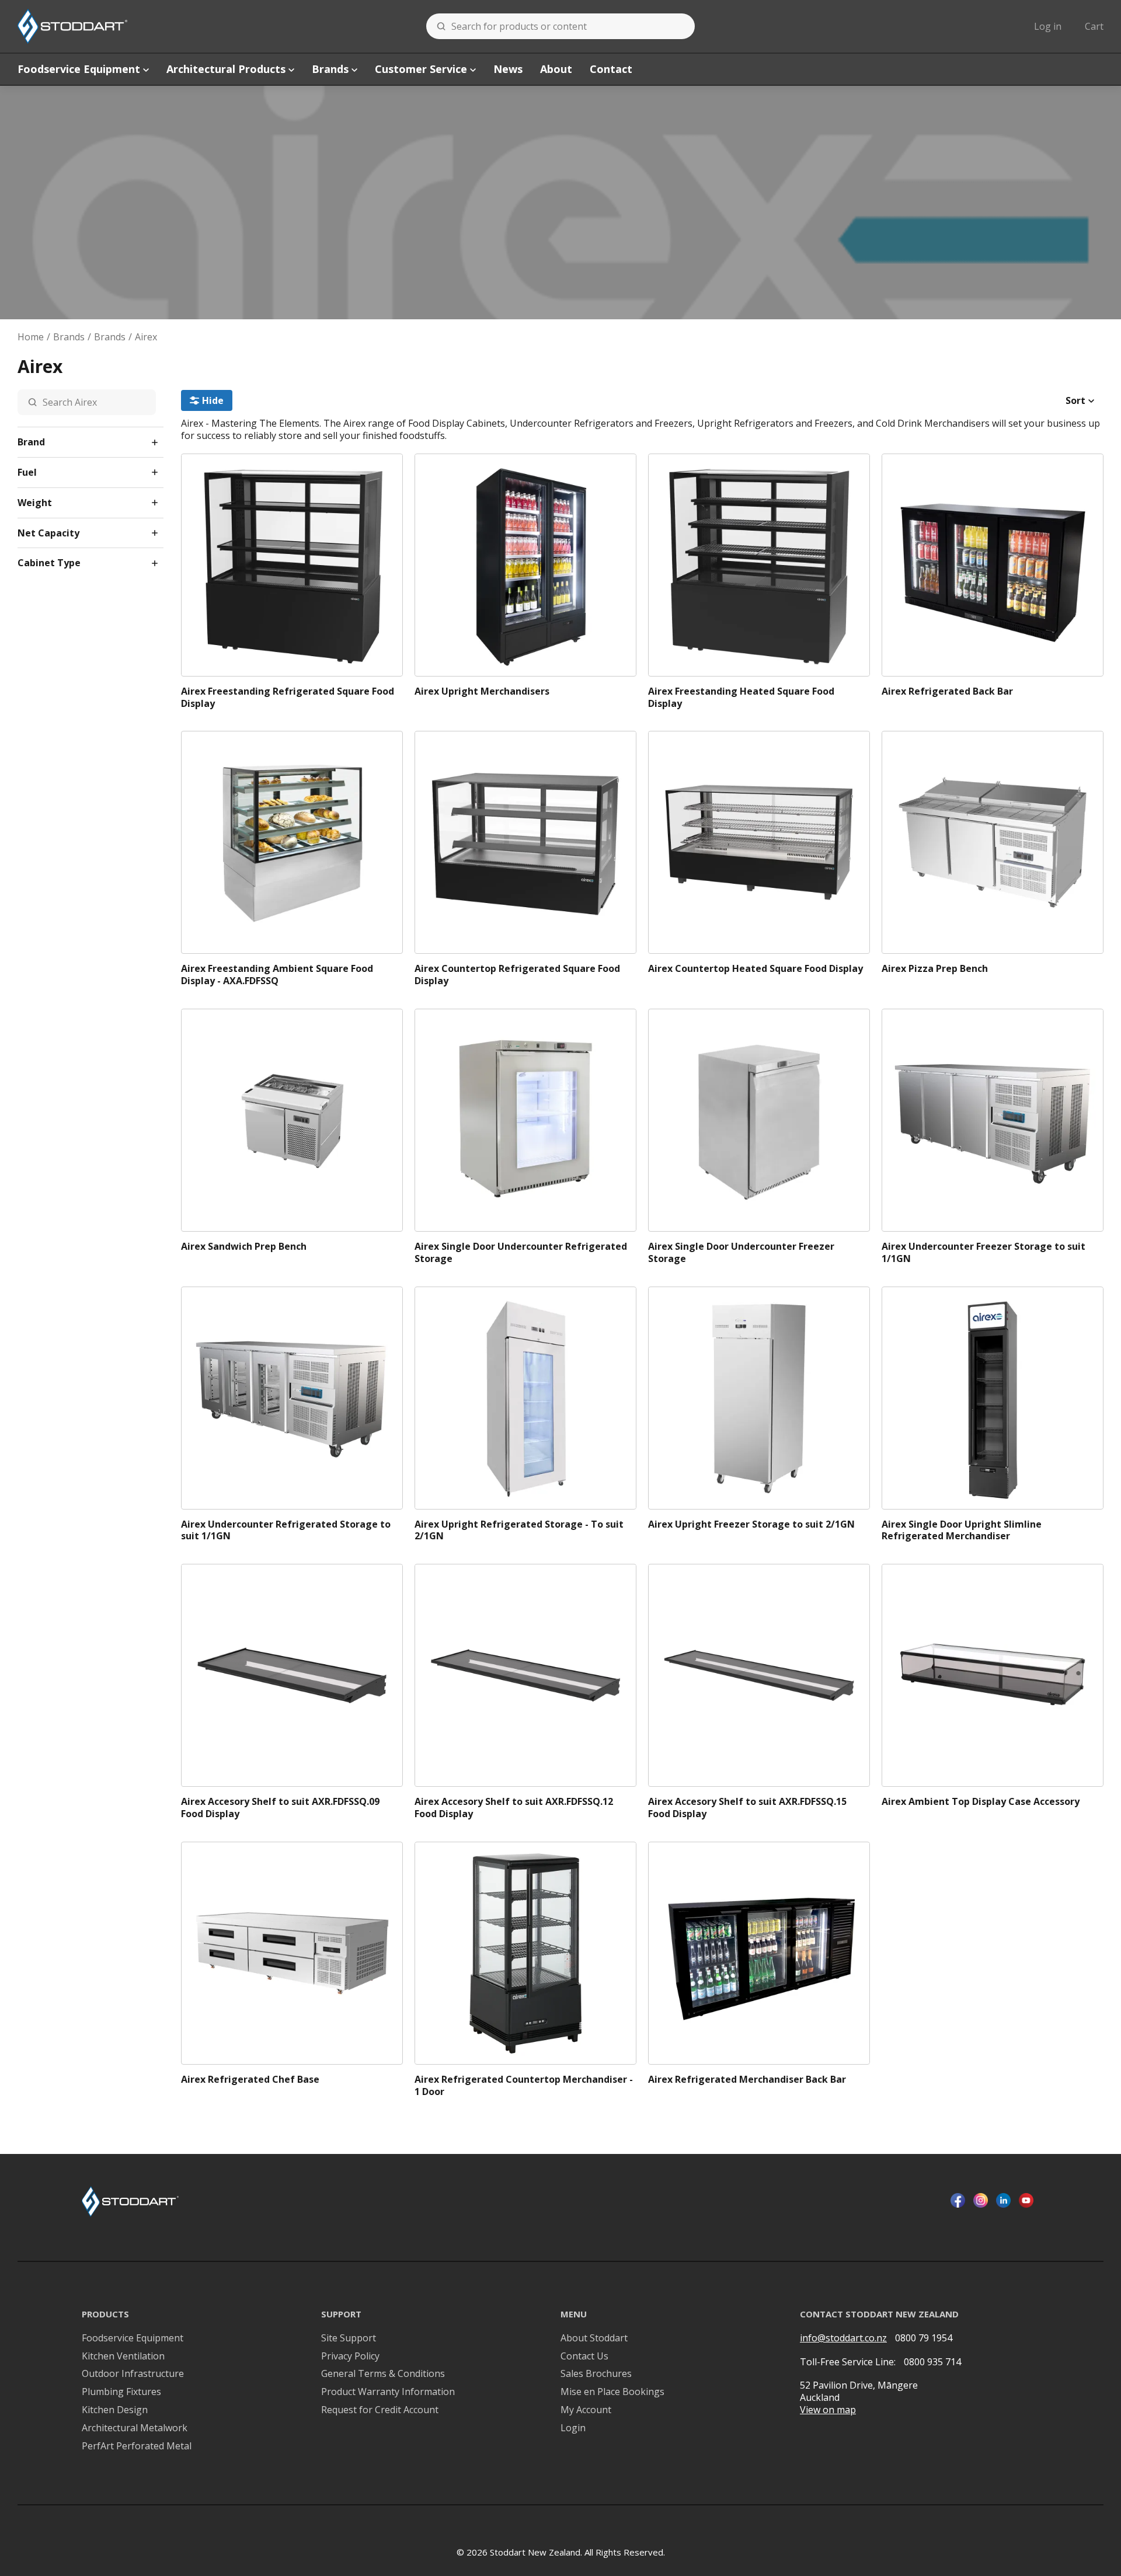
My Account (586, 2410)
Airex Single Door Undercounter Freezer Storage (741, 1253)
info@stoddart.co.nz (843, 2338)
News (508, 69)
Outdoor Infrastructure (133, 2374)
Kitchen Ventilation (123, 2356)
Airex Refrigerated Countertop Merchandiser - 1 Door (524, 2086)
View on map (828, 2410)
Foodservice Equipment (79, 69)
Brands (330, 69)
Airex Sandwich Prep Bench (244, 1247)
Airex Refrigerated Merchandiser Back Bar (747, 2080)
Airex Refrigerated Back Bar (947, 691)
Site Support (349, 2338)
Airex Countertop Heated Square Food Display (756, 969)
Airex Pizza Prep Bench (935, 969)
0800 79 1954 (924, 2338)
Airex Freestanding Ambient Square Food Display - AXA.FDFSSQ (277, 975)
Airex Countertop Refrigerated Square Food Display (517, 975)
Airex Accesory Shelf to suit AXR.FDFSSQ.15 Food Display (747, 1808)
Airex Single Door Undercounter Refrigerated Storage (521, 1253)
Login (573, 2428)
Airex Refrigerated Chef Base (250, 2080)
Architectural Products (226, 69)
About (556, 69)
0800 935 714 (932, 2362)
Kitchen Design (115, 2410)
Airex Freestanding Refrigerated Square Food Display (288, 698)
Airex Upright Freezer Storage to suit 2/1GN (751, 1524)
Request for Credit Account (380, 2410)
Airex (146, 337)
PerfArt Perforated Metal (137, 2446)
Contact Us (584, 2356)
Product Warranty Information (388, 2392)
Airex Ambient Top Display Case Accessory (981, 1802)
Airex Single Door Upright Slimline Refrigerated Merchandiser (962, 1531)
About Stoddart (594, 2338)
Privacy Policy (350, 2356)
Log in (1048, 26)
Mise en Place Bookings (612, 2392)
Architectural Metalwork (135, 2428)
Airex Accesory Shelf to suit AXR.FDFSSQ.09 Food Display (280, 1808)
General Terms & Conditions (383, 2374)
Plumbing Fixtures (121, 2392)
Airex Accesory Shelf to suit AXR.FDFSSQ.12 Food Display (514, 1808)
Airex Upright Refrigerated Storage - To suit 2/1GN (519, 1531)
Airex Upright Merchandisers (482, 691)
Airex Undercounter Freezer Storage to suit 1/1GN (984, 1253)
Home (31, 337)
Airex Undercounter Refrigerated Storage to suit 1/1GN (286, 1531)
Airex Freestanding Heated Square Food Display (741, 698)
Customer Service (421, 69)
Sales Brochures (596, 2374)
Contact (611, 69)
